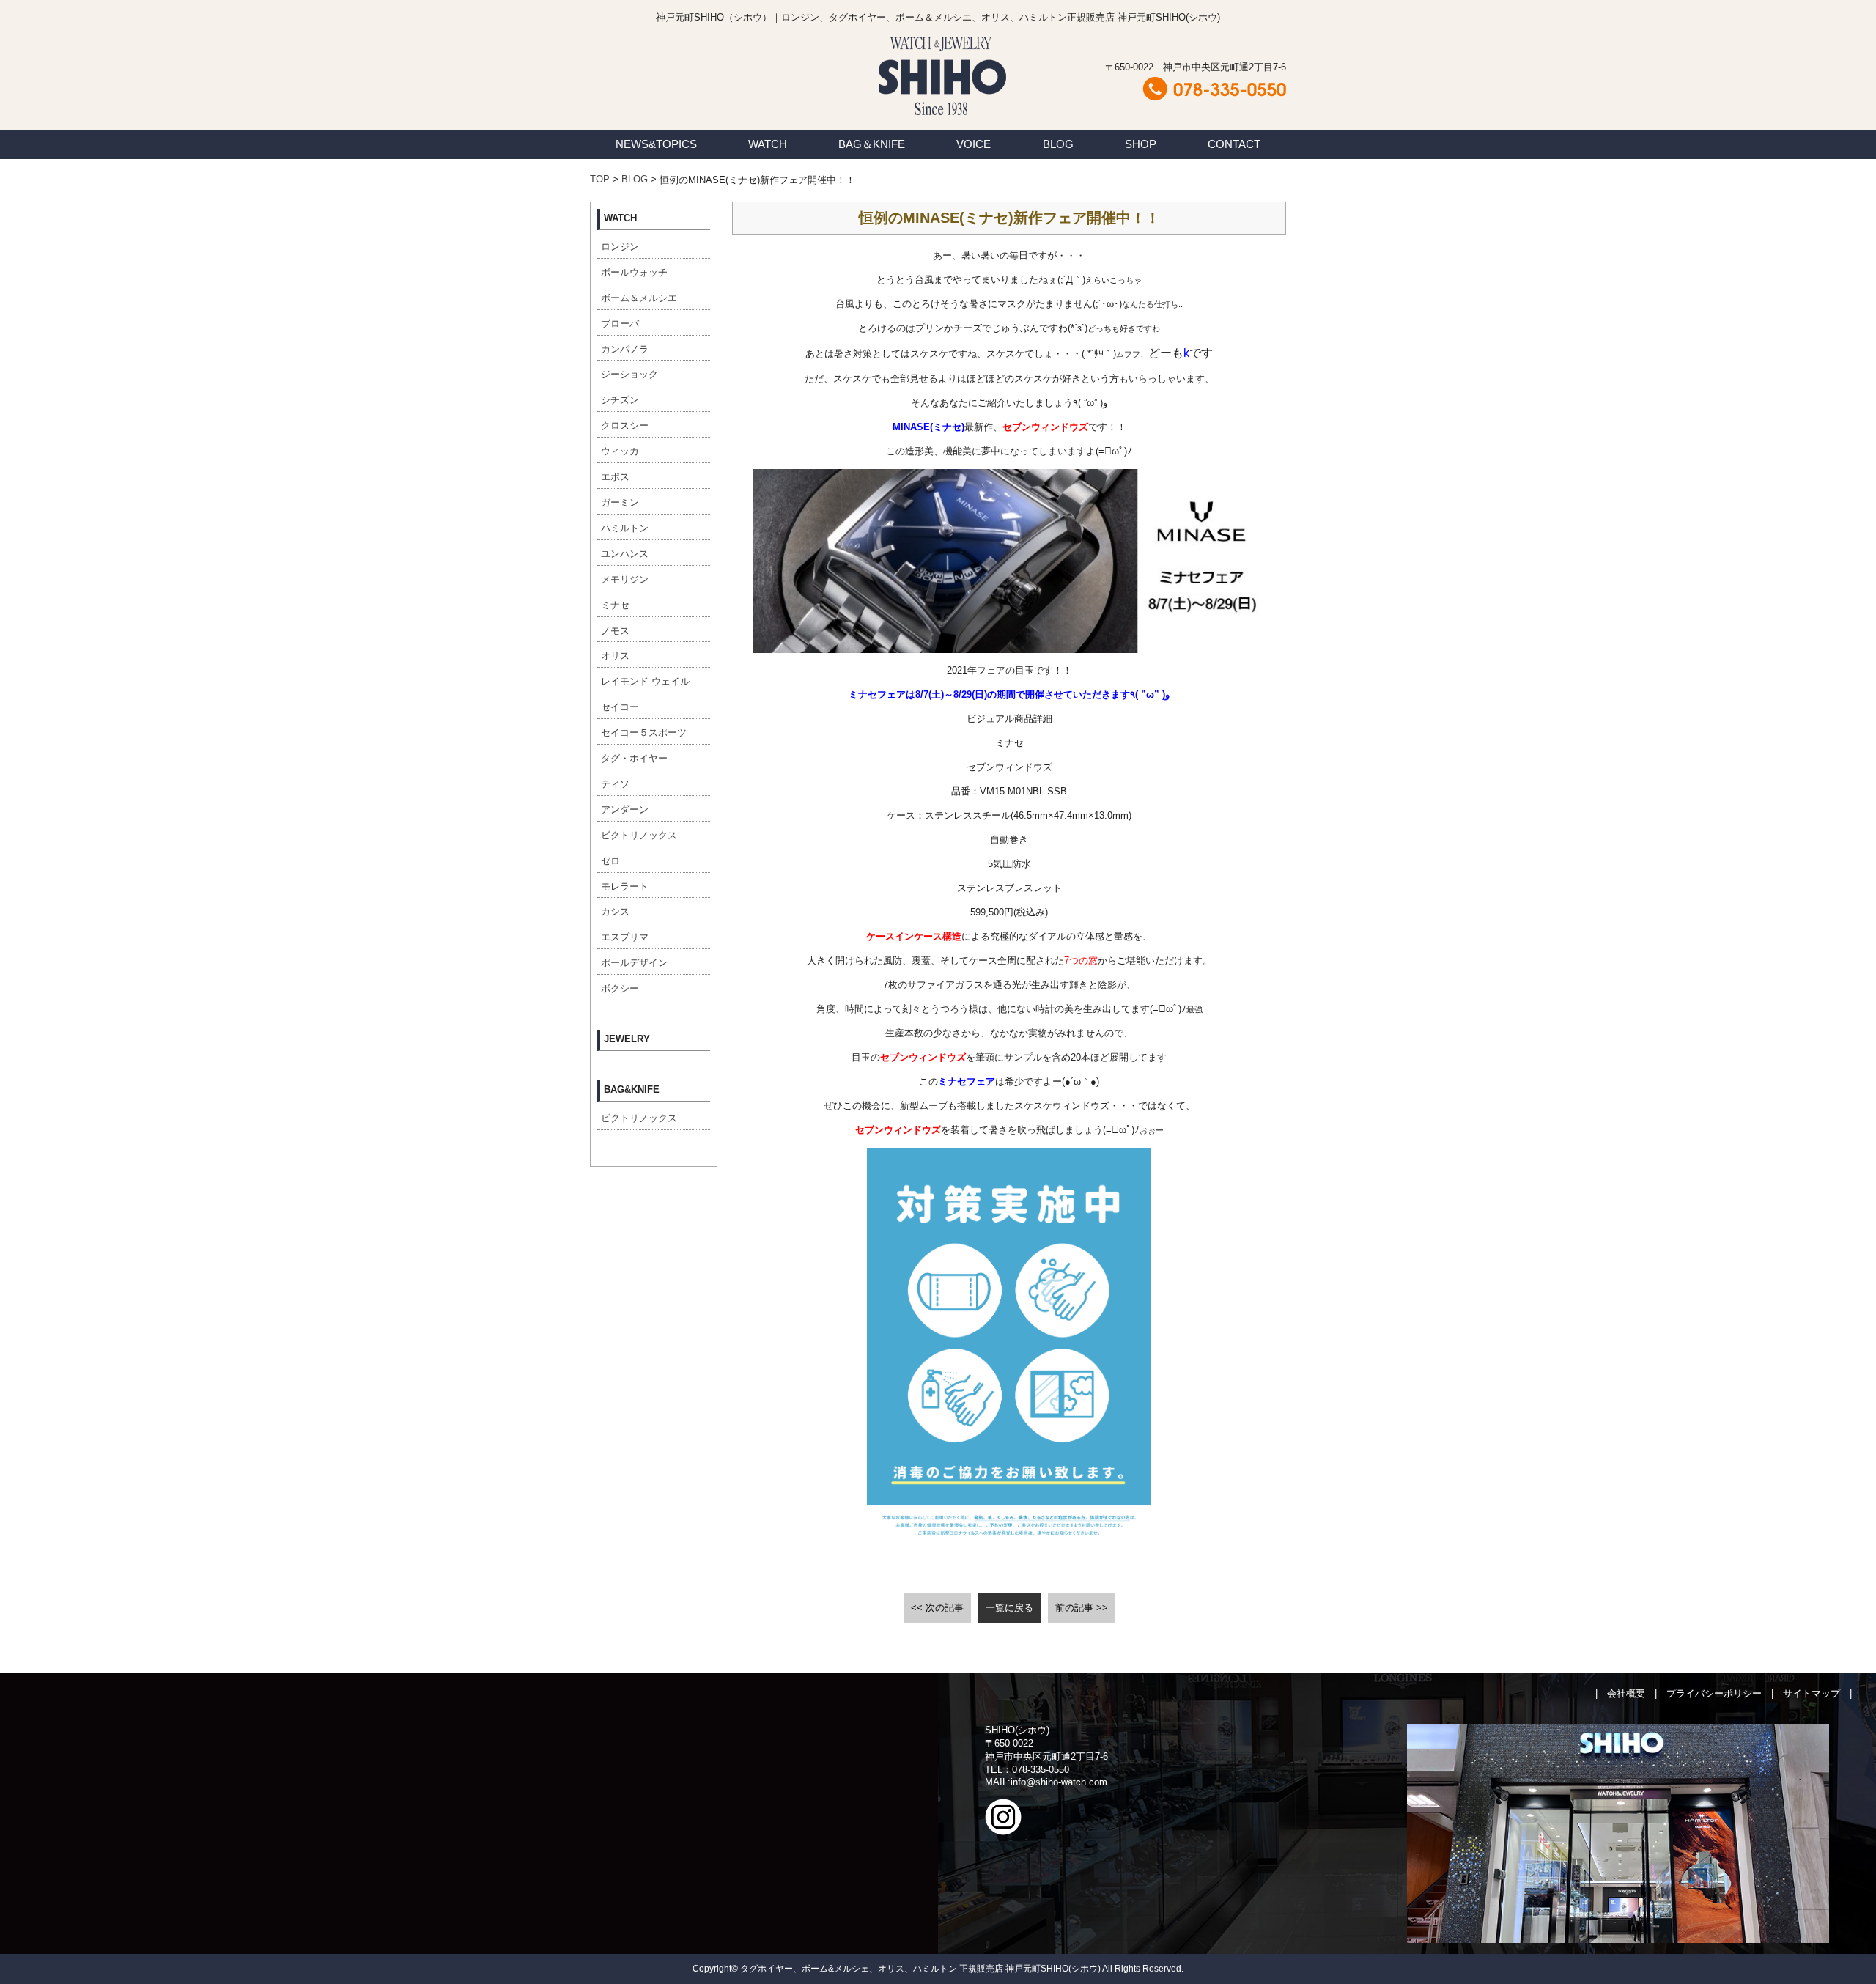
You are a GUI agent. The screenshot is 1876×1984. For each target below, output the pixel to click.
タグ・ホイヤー (634, 758)
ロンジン (620, 247)
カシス (615, 911)
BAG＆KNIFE (872, 144)
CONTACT (1234, 144)
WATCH (768, 144)
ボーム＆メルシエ (639, 298)
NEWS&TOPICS (656, 144)
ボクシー (620, 988)
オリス (615, 656)
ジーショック (629, 374)
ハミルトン (625, 528)
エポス (615, 477)
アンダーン (625, 810)
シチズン (620, 400)
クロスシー (625, 425)
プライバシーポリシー (1714, 1693)
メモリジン (625, 579)
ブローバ (620, 324)
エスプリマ (625, 937)
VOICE (974, 144)
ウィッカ (620, 451)
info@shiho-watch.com (1059, 1782)
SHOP (1141, 144)
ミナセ (615, 605)
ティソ (615, 784)
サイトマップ (1812, 1693)
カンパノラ (625, 349)
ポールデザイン (634, 963)
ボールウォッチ (634, 272)
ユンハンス (625, 554)
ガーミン (620, 502)
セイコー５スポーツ (644, 733)
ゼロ (610, 861)
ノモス (615, 631)
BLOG (1058, 144)
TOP (600, 179)
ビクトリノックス (639, 835)
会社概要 (1626, 1693)
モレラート (625, 886)
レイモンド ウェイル (645, 681)
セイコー (620, 707)
